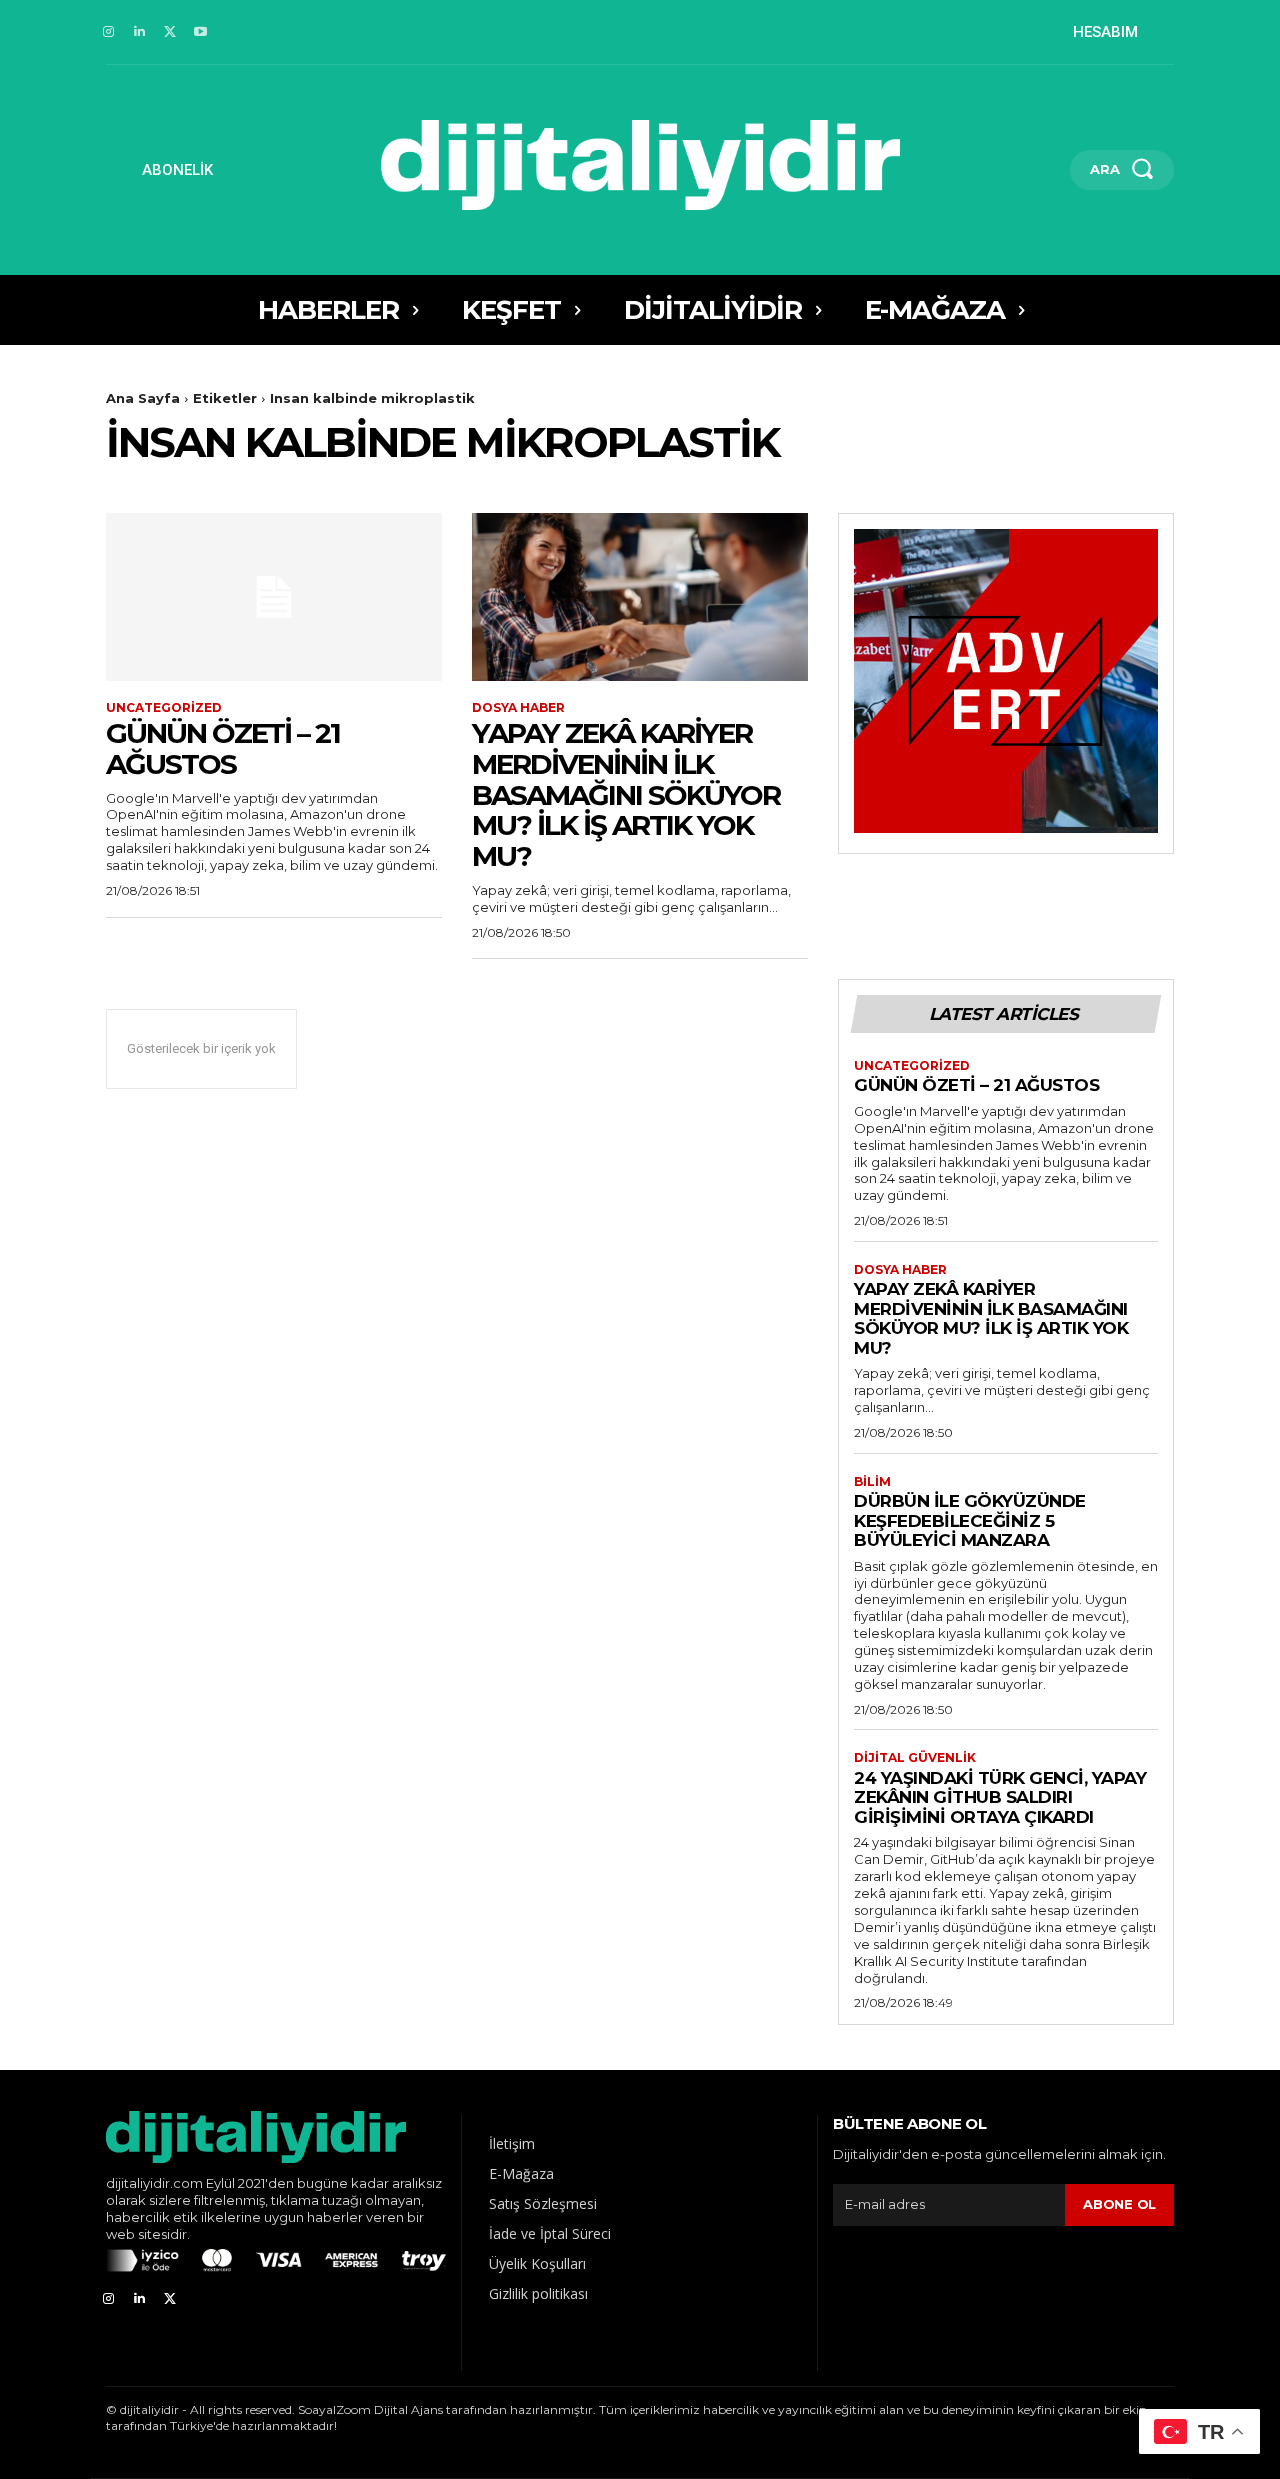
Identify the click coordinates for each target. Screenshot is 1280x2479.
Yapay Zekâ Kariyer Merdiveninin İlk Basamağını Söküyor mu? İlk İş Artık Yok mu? (626, 794)
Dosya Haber (518, 708)
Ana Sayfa (143, 398)
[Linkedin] (139, 32)
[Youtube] (200, 32)
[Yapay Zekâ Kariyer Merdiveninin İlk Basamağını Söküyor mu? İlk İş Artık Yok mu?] (640, 597)
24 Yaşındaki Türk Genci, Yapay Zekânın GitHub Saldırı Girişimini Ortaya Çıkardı (1000, 1797)
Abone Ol (1119, 2204)
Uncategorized (164, 708)
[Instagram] (108, 32)
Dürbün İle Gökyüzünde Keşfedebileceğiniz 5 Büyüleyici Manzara (970, 1520)
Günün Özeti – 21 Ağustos (223, 748)
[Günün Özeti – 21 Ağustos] (274, 597)
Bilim (872, 1482)
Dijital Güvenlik (915, 1758)
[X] (170, 32)
